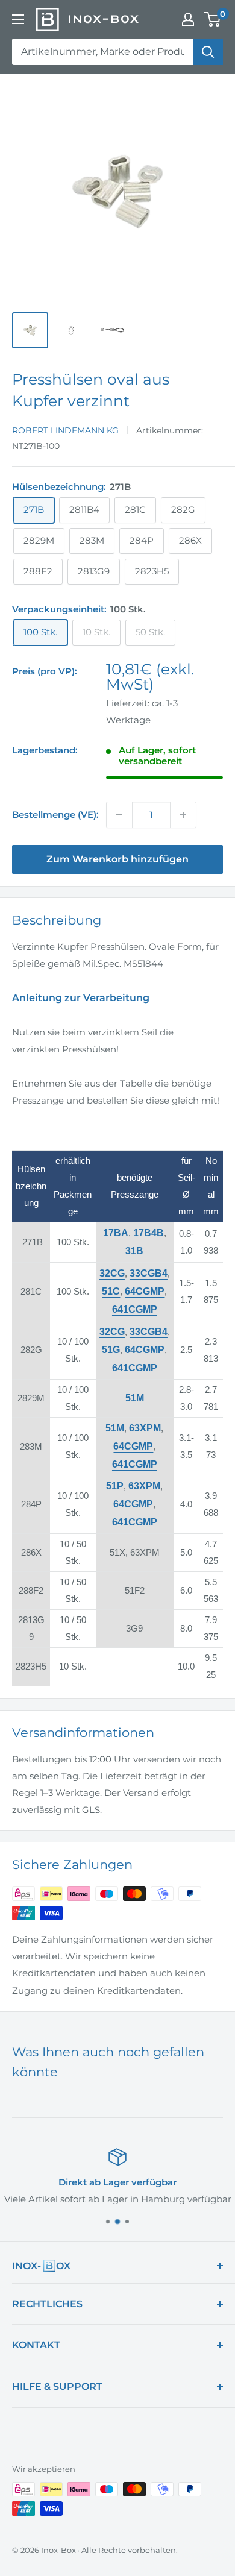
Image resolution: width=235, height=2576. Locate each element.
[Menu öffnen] (18, 19)
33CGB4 (149, 1273)
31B (134, 1251)
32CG (112, 1273)
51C (111, 1291)
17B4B (149, 1233)
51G (111, 1350)
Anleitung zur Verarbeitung (81, 998)
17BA (116, 1233)
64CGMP (145, 1291)
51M (115, 1428)
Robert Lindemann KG (65, 430)
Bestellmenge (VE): (55, 815)
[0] (213, 19)
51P (115, 1486)
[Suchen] (208, 52)
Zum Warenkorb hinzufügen (117, 859)
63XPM (145, 1428)
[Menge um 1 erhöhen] (183, 815)
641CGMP (135, 1309)
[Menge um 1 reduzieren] (119, 815)
